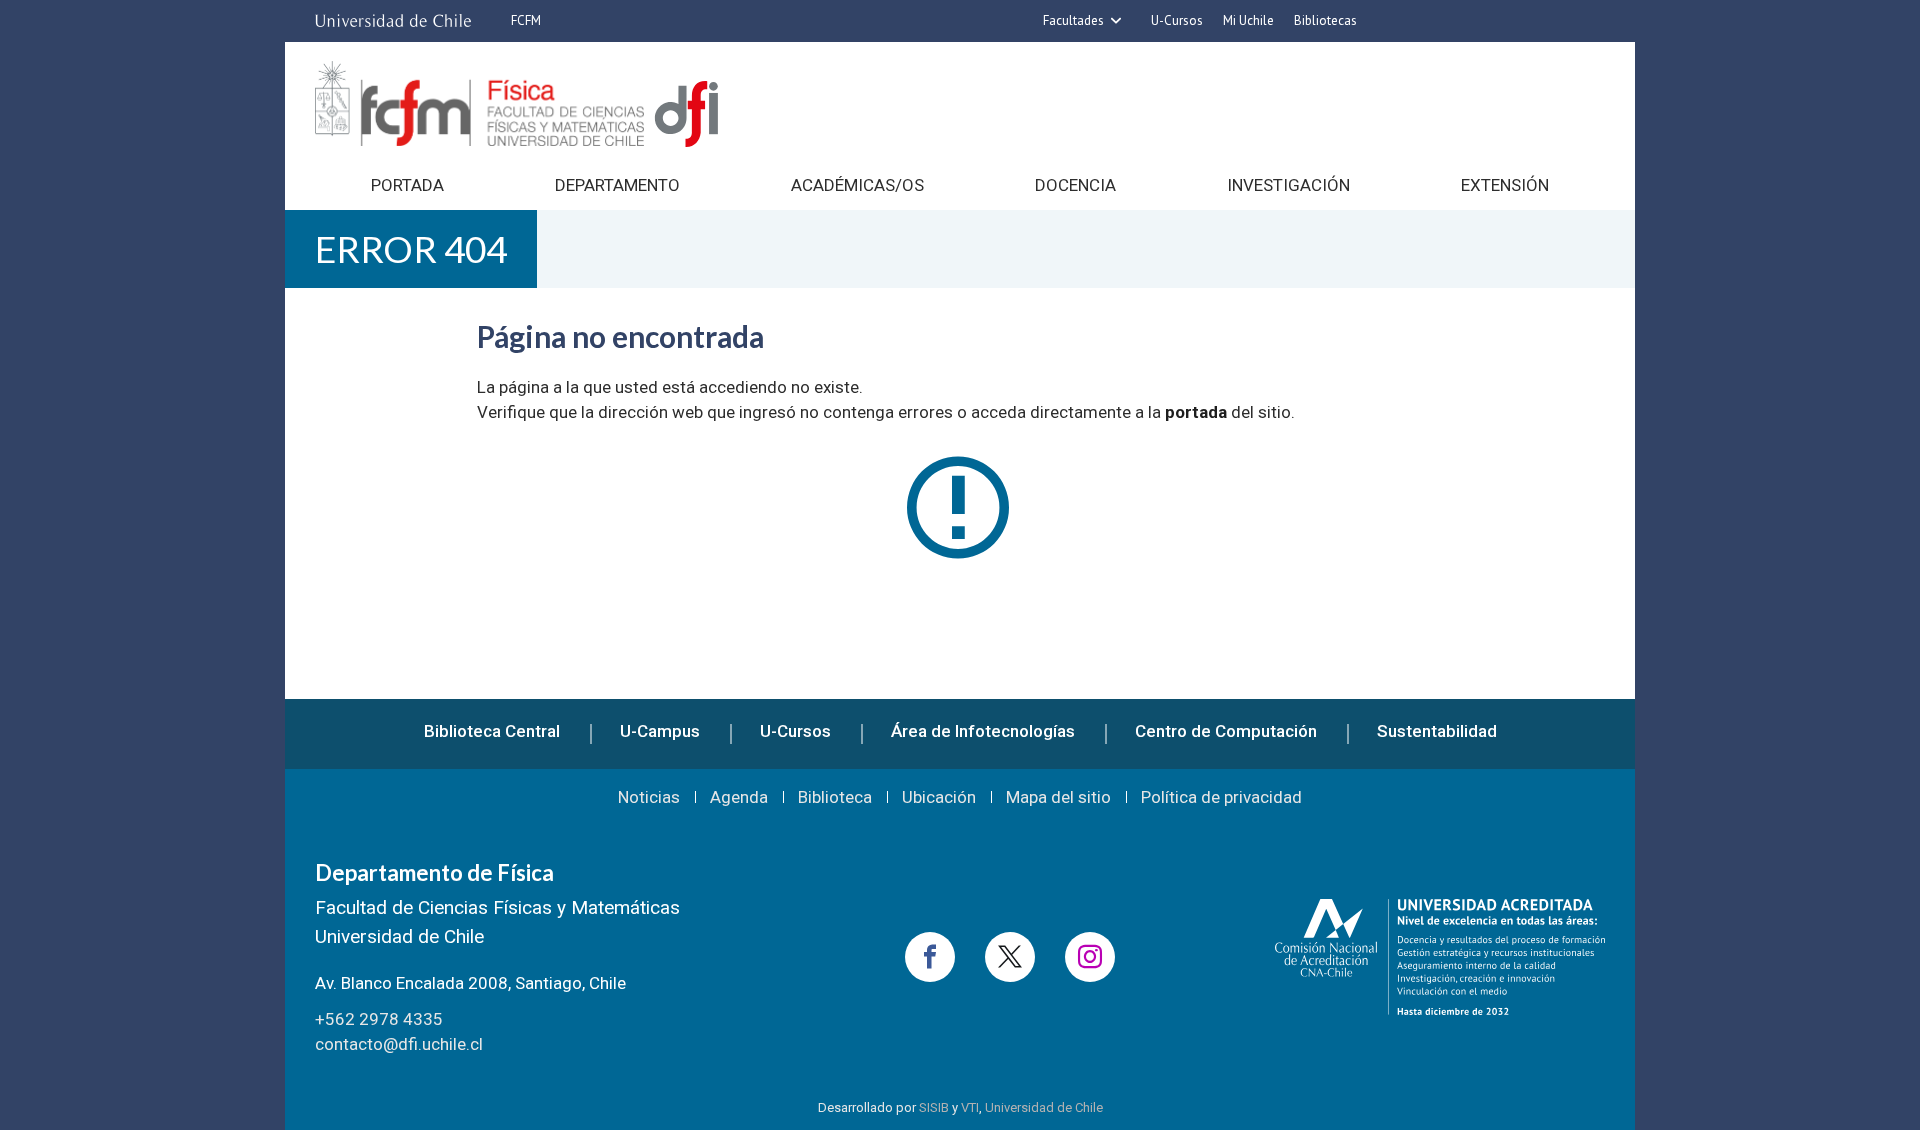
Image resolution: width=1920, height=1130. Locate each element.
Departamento (617, 185)
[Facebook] (930, 957)
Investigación (1288, 185)
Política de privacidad (1221, 797)
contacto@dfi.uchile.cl (399, 1044)
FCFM (526, 20)
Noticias (649, 797)
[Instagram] (1090, 957)
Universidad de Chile (1044, 1107)
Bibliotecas (1325, 20)
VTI (970, 1107)
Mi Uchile (1248, 20)
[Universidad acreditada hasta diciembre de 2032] (1440, 957)
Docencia (1075, 185)
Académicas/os (857, 185)
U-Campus (660, 731)
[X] (1010, 957)
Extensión (1505, 185)
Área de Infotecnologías (983, 731)
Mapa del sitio (1058, 797)
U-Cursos (1177, 20)
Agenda (739, 797)
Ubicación (939, 797)
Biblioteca (835, 797)
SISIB (934, 1107)
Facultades (1073, 20)
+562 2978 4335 (379, 1019)
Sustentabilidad (1437, 731)
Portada (407, 185)
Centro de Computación (1226, 731)
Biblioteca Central (492, 731)
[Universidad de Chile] (393, 21)
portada (1196, 412)
